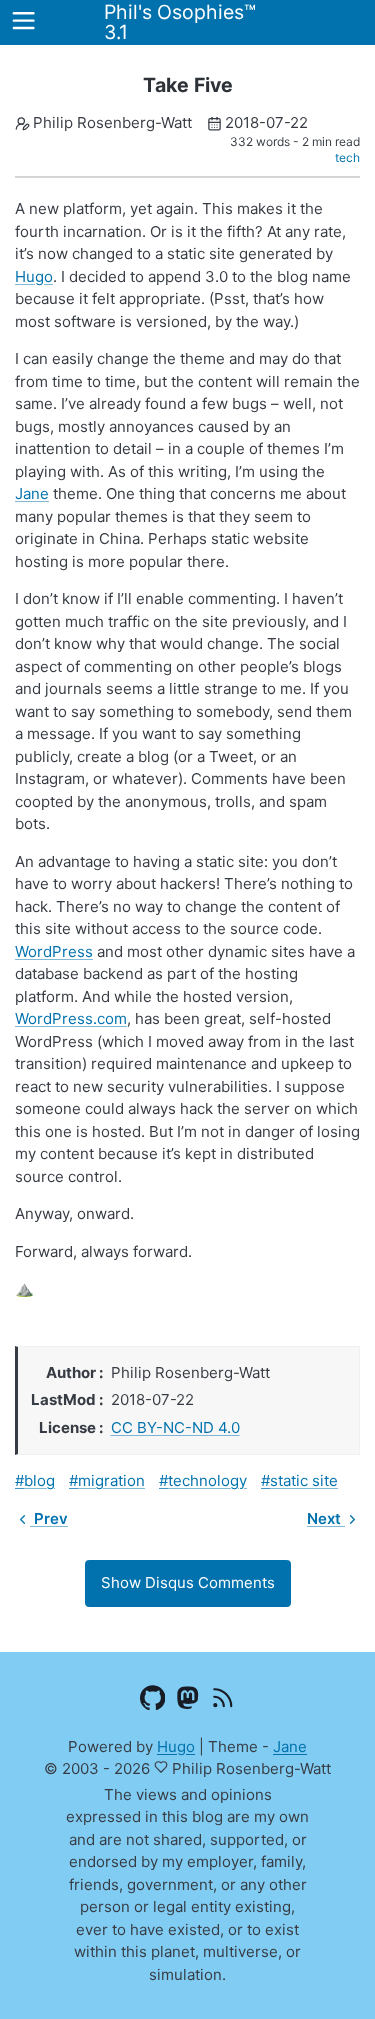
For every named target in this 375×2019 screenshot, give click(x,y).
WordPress (54, 951)
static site (304, 1480)
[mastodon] (187, 1701)
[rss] (222, 1701)
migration (111, 1480)
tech (347, 157)
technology (207, 1480)
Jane (32, 493)
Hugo (34, 276)
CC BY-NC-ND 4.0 (175, 1427)
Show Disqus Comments (188, 1582)
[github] (152, 1701)
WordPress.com (71, 1018)
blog (39, 1480)
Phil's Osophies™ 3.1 (180, 22)
